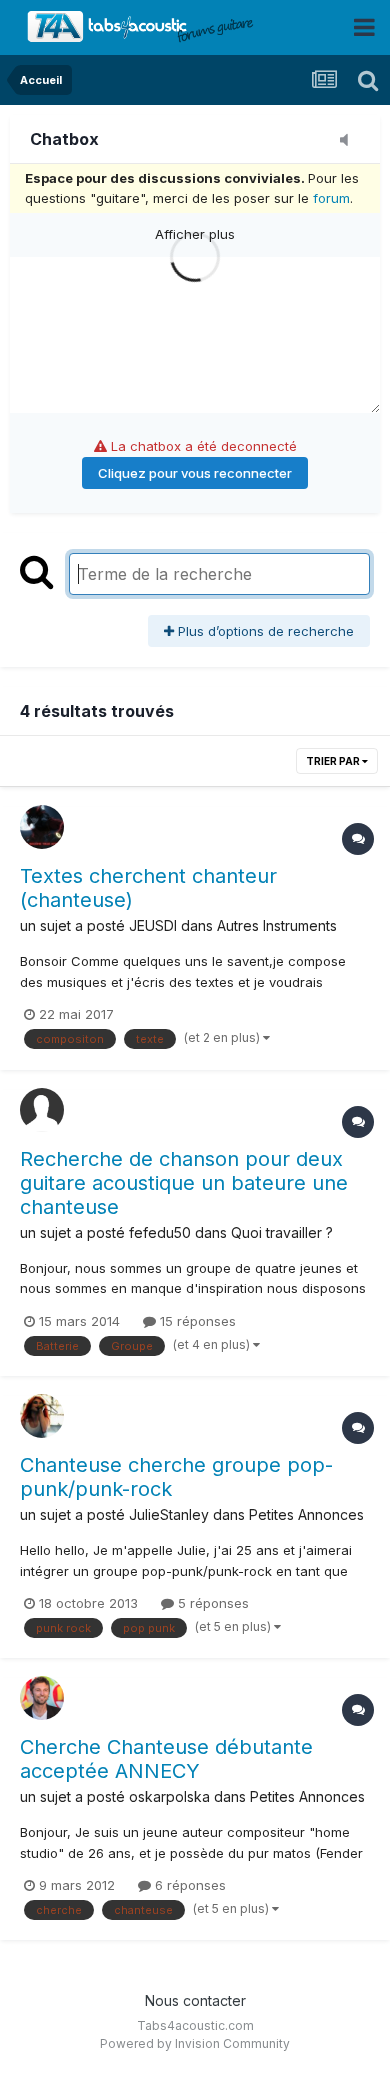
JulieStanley (169, 1514)
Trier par (334, 761)
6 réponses (188, 1885)
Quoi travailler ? (282, 1232)
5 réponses (211, 1603)
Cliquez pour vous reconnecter (195, 473)
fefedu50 (160, 1232)
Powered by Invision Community (195, 2043)
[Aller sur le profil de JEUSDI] (42, 827)
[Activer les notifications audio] (350, 141)
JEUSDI (153, 925)
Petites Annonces (306, 1514)
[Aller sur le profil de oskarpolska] (42, 1698)
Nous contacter (195, 2000)
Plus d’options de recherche (264, 631)
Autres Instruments (277, 925)
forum (331, 198)
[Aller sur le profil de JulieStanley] (42, 1416)
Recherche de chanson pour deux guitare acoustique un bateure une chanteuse (184, 1183)
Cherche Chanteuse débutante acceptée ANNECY (166, 1759)
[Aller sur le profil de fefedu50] (42, 1110)
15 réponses (196, 1321)
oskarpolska (169, 1796)
